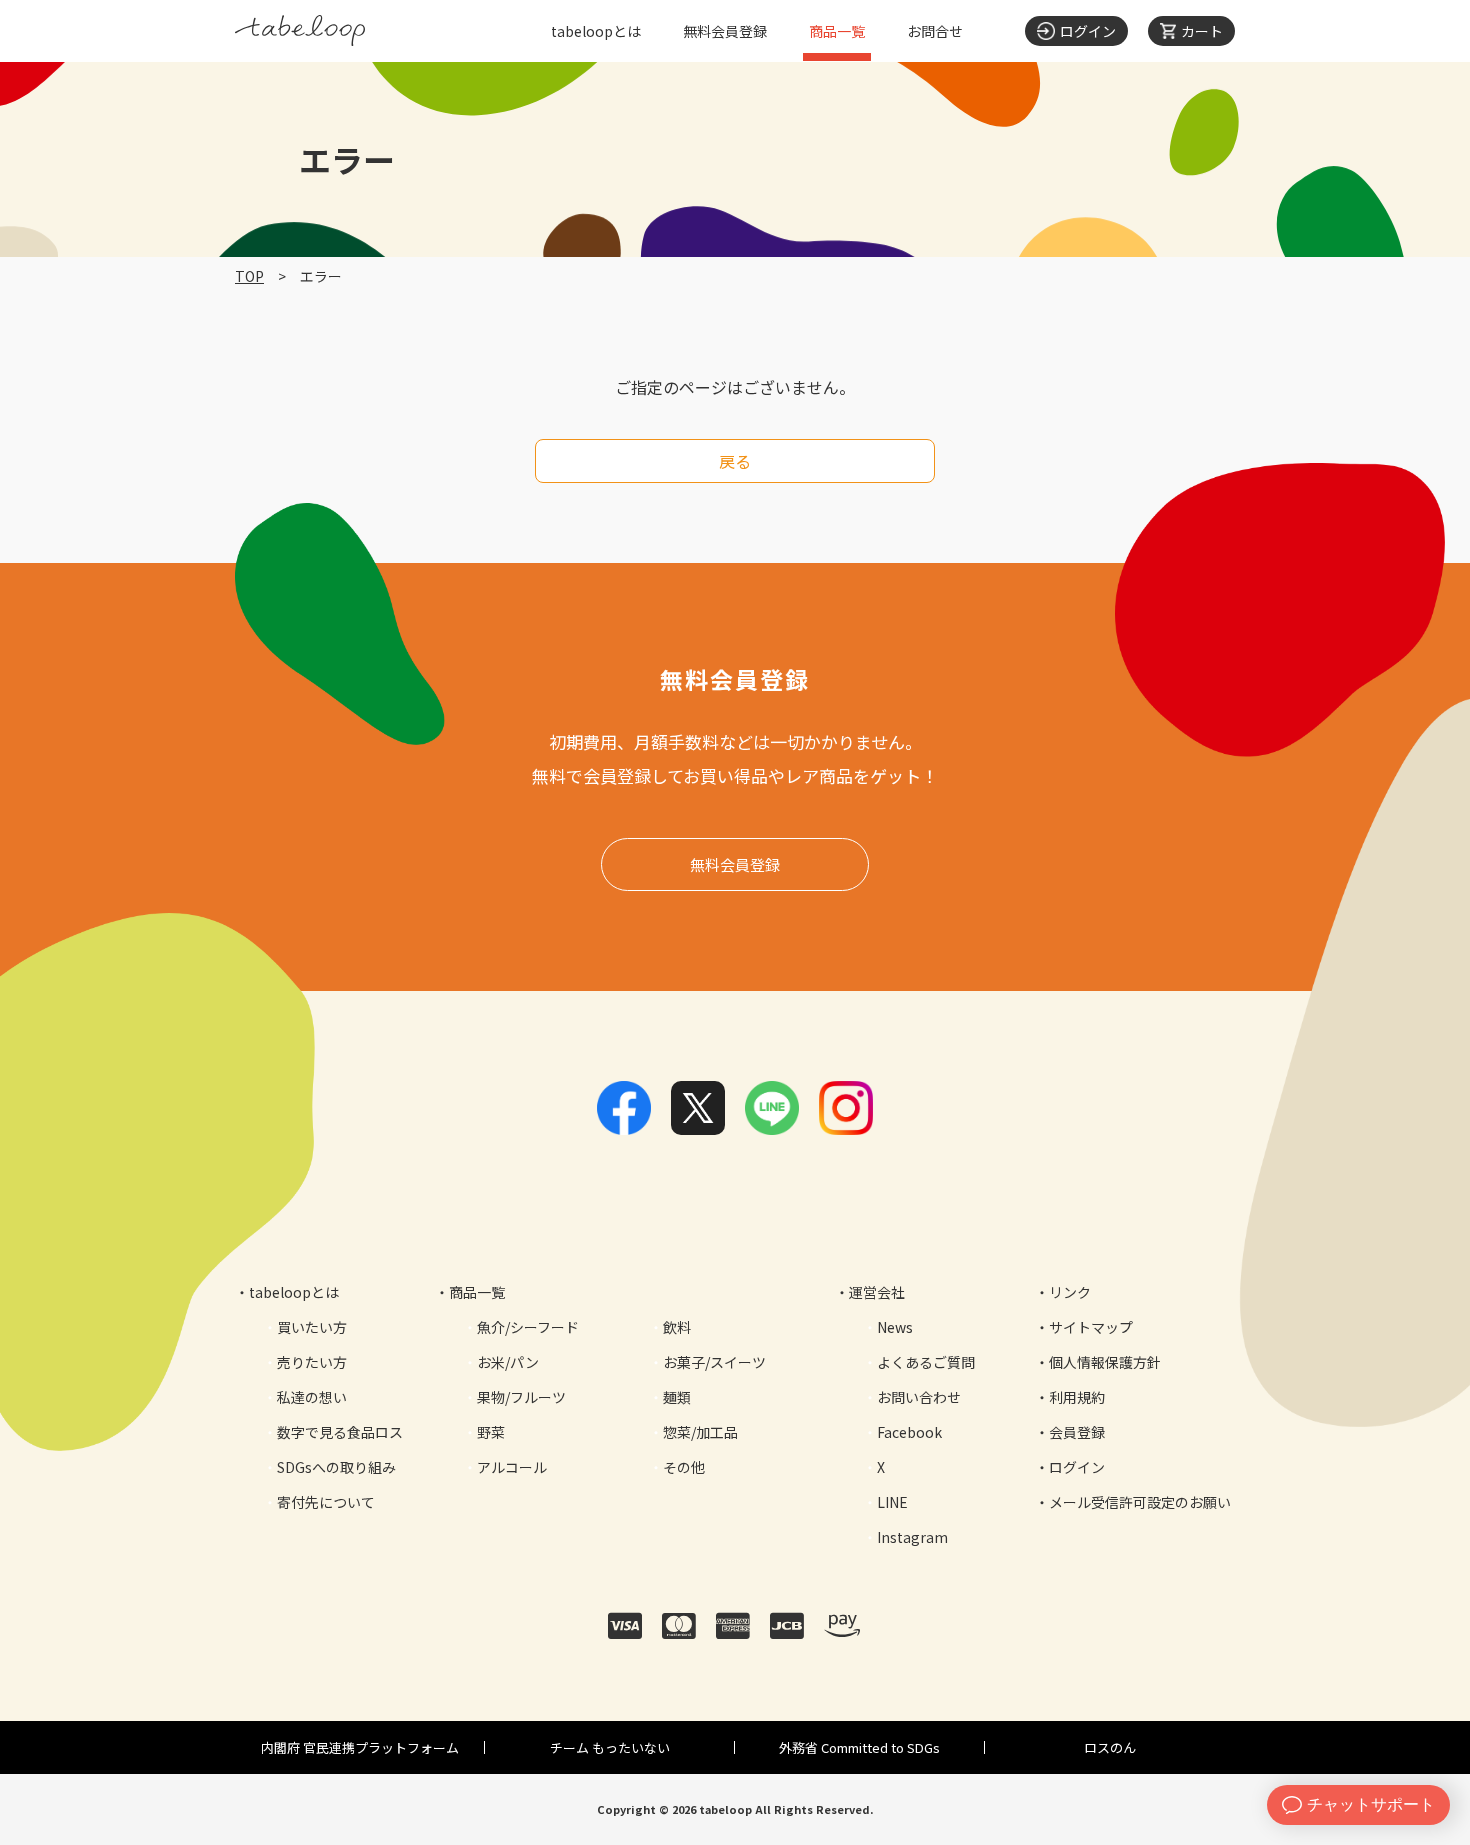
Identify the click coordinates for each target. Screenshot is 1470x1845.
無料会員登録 (725, 31)
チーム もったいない (610, 1747)
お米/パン (508, 1362)
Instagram (912, 1537)
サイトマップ (1091, 1327)
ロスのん (1110, 1747)
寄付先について (326, 1502)
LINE (892, 1502)
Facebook (909, 1432)
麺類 (677, 1397)
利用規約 (1077, 1397)
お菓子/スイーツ (714, 1362)
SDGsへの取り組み (336, 1467)
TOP (249, 276)
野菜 (491, 1432)
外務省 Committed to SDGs (859, 1747)
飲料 (677, 1327)
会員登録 (1077, 1432)
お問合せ (935, 31)
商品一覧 (837, 31)
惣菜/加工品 (700, 1432)
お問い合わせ (919, 1397)
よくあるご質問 (926, 1362)
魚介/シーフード (528, 1327)
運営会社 (877, 1292)
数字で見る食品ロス (340, 1432)
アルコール (512, 1467)
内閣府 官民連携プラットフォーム (360, 1747)
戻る (735, 461)
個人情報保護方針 (1105, 1362)
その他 (684, 1467)
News (895, 1327)
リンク (1070, 1292)
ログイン (1077, 1467)
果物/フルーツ (521, 1397)
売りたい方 (312, 1362)
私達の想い (312, 1397)
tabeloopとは (596, 31)
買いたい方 (312, 1327)
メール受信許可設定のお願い (1140, 1502)
